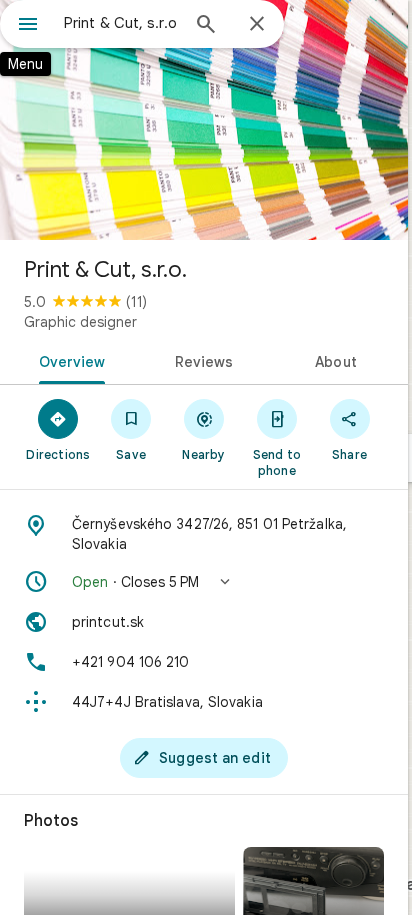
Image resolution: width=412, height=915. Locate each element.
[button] (204, 582)
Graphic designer (80, 322)
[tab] (68, 360)
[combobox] (121, 23)
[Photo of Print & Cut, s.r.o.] (204, 120)
